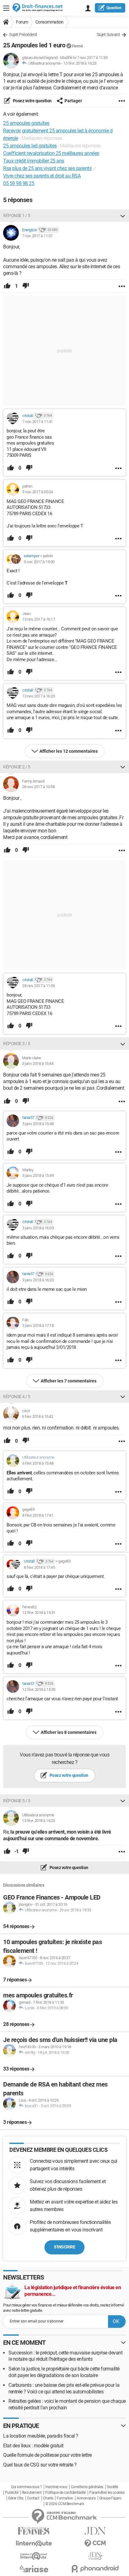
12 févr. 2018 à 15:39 (39, 1689)
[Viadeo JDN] (95, 2556)
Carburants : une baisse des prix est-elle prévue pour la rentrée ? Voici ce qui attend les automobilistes (64, 2388)
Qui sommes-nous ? (26, 2487)
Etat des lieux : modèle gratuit (33, 2446)
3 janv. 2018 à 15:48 (38, 1124)
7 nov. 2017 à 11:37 (37, 236)
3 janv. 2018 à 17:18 (38, 1325)
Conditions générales (87, 2487)
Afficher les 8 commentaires (69, 1732)
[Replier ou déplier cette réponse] (123, 216)
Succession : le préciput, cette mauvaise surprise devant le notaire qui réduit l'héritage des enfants (65, 2356)
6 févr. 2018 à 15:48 (38, 1463)
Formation (65, 2498)
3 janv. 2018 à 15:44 (38, 1064)
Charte (48, 2498)
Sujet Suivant (108, 35)
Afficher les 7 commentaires (69, 1381)
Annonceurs (86, 2498)
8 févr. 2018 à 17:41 (38, 1515)
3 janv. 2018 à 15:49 (38, 1176)
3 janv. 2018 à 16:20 (38, 1280)
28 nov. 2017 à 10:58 (38, 787)
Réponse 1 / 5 (17, 216)
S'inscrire (64, 2247)
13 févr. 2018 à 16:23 (80, 63)
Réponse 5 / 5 (17, 1801)
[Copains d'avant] (34, 2556)
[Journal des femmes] (34, 2531)
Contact (33, 2498)
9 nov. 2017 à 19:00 (39, 562)
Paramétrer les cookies (107, 2493)
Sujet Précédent (23, 35)
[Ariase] (34, 2569)
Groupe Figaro (110, 2498)
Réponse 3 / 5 (17, 1044)
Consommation (49, 22)
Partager (73, 101)
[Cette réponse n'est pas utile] (26, 286)
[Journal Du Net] (95, 2531)
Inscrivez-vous (56, 2487)
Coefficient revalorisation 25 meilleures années (51, 153)
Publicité (12, 2493)
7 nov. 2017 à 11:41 (38, 422)
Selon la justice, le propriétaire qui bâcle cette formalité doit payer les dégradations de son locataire (64, 2372)
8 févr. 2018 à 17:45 (39, 1567)
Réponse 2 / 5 (17, 767)
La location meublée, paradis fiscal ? (41, 2436)
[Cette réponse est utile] (7, 286)
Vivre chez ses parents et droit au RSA (42, 176)
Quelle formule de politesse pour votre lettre (47, 2455)
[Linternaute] (34, 2544)
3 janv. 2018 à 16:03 (38, 1228)
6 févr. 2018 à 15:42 (37, 1416)
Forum (22, 22)
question (114, 8)
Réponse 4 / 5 (17, 1397)
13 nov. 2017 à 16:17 (39, 619)
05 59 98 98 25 (19, 183)
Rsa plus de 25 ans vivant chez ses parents (47, 168)
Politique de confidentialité (65, 2493)
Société (112, 2487)
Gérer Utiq (16, 2498)
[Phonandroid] (95, 2569)
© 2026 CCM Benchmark (65, 2504)
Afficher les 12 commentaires (69, 751)
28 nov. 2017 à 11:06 (39, 986)
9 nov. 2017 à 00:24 (38, 492)
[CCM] (95, 2544)
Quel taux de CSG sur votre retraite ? (40, 2465)
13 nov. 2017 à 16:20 (39, 696)
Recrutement (32, 2493)
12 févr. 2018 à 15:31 (39, 1613)
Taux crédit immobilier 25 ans (34, 161)
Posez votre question (32, 101)
